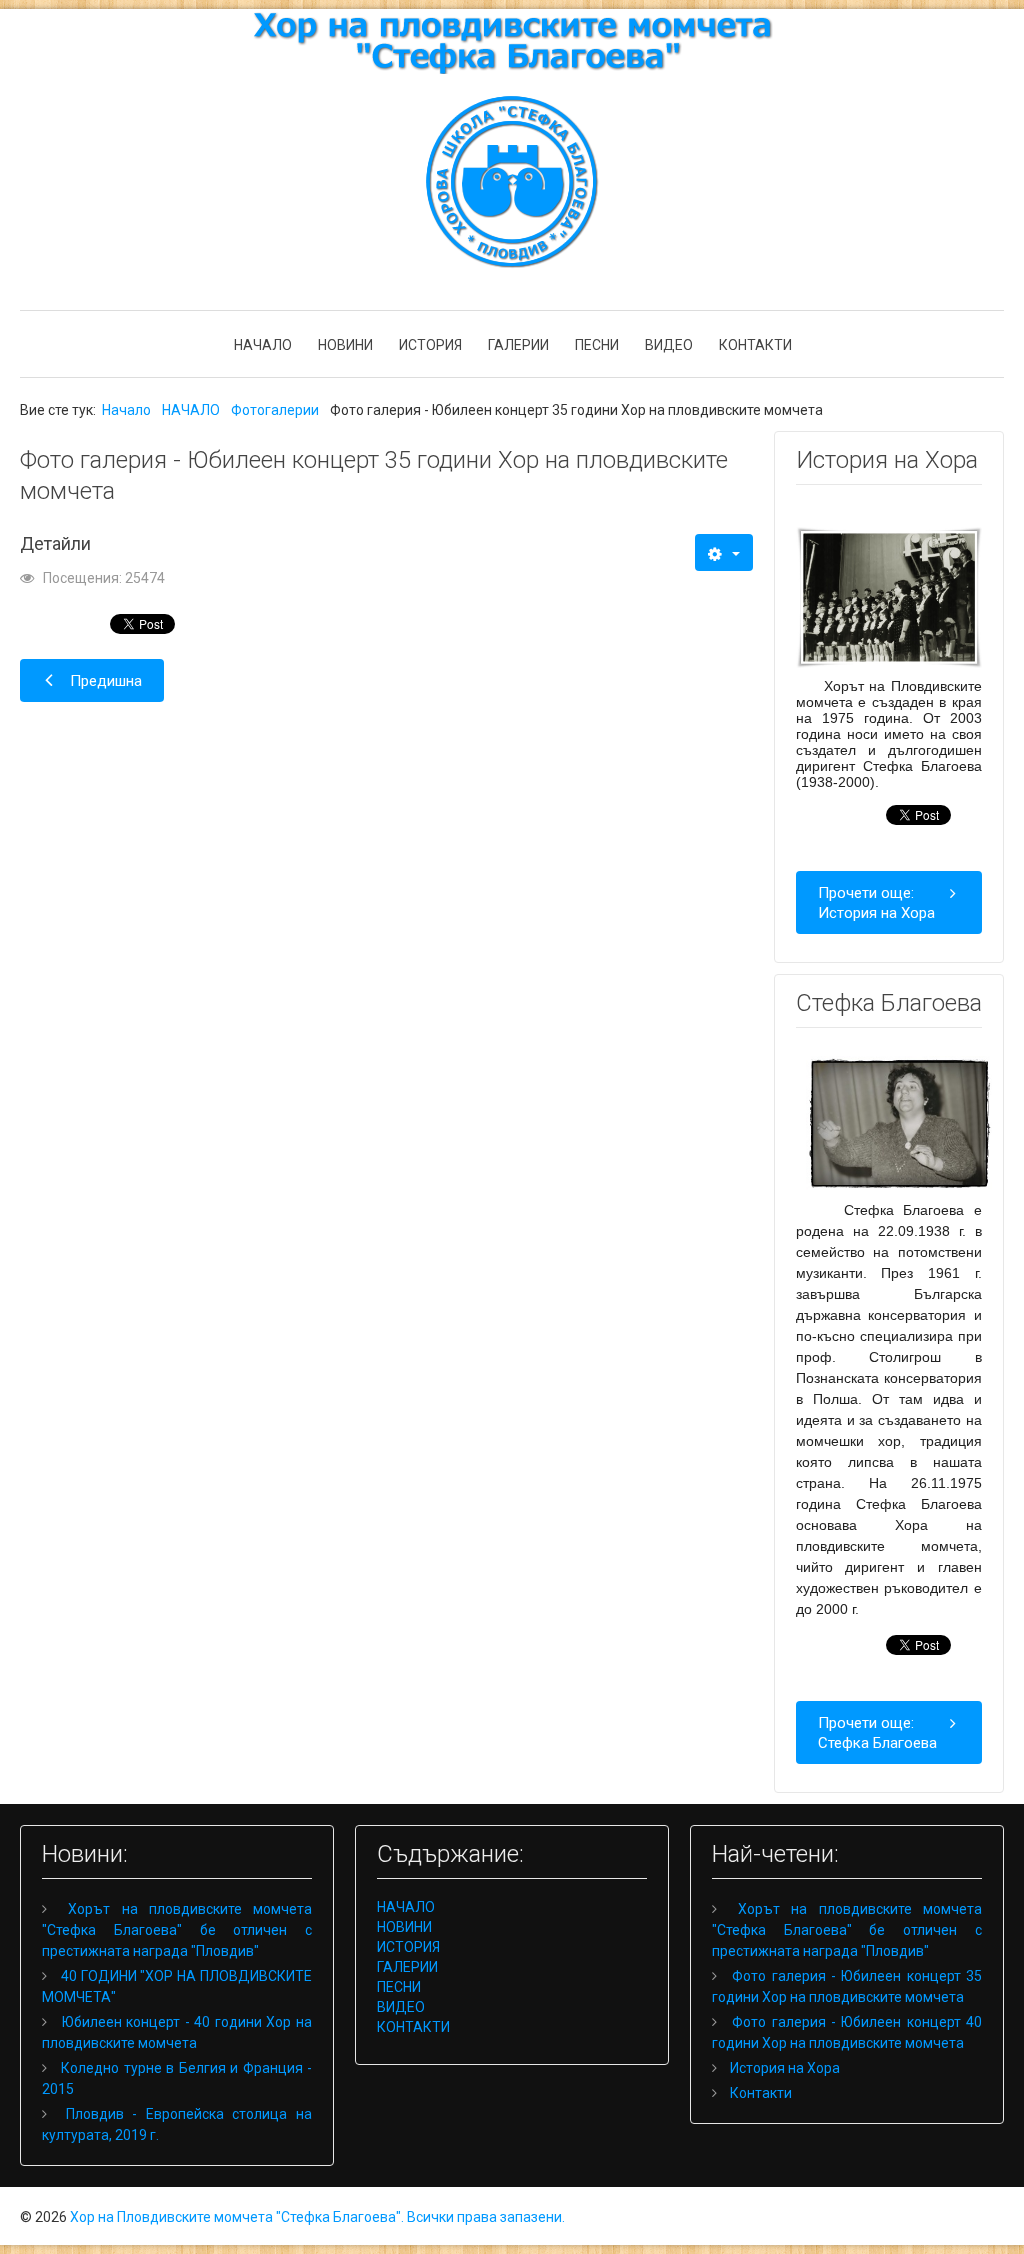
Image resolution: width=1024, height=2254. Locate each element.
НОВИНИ (345, 345)
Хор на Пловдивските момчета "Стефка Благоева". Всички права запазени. (317, 2217)
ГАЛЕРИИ (518, 345)
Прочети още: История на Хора (876, 903)
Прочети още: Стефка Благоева (877, 1733)
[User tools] (723, 552)
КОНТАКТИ (755, 345)
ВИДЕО (669, 345)
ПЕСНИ (597, 345)
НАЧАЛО (263, 345)
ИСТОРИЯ (430, 345)
